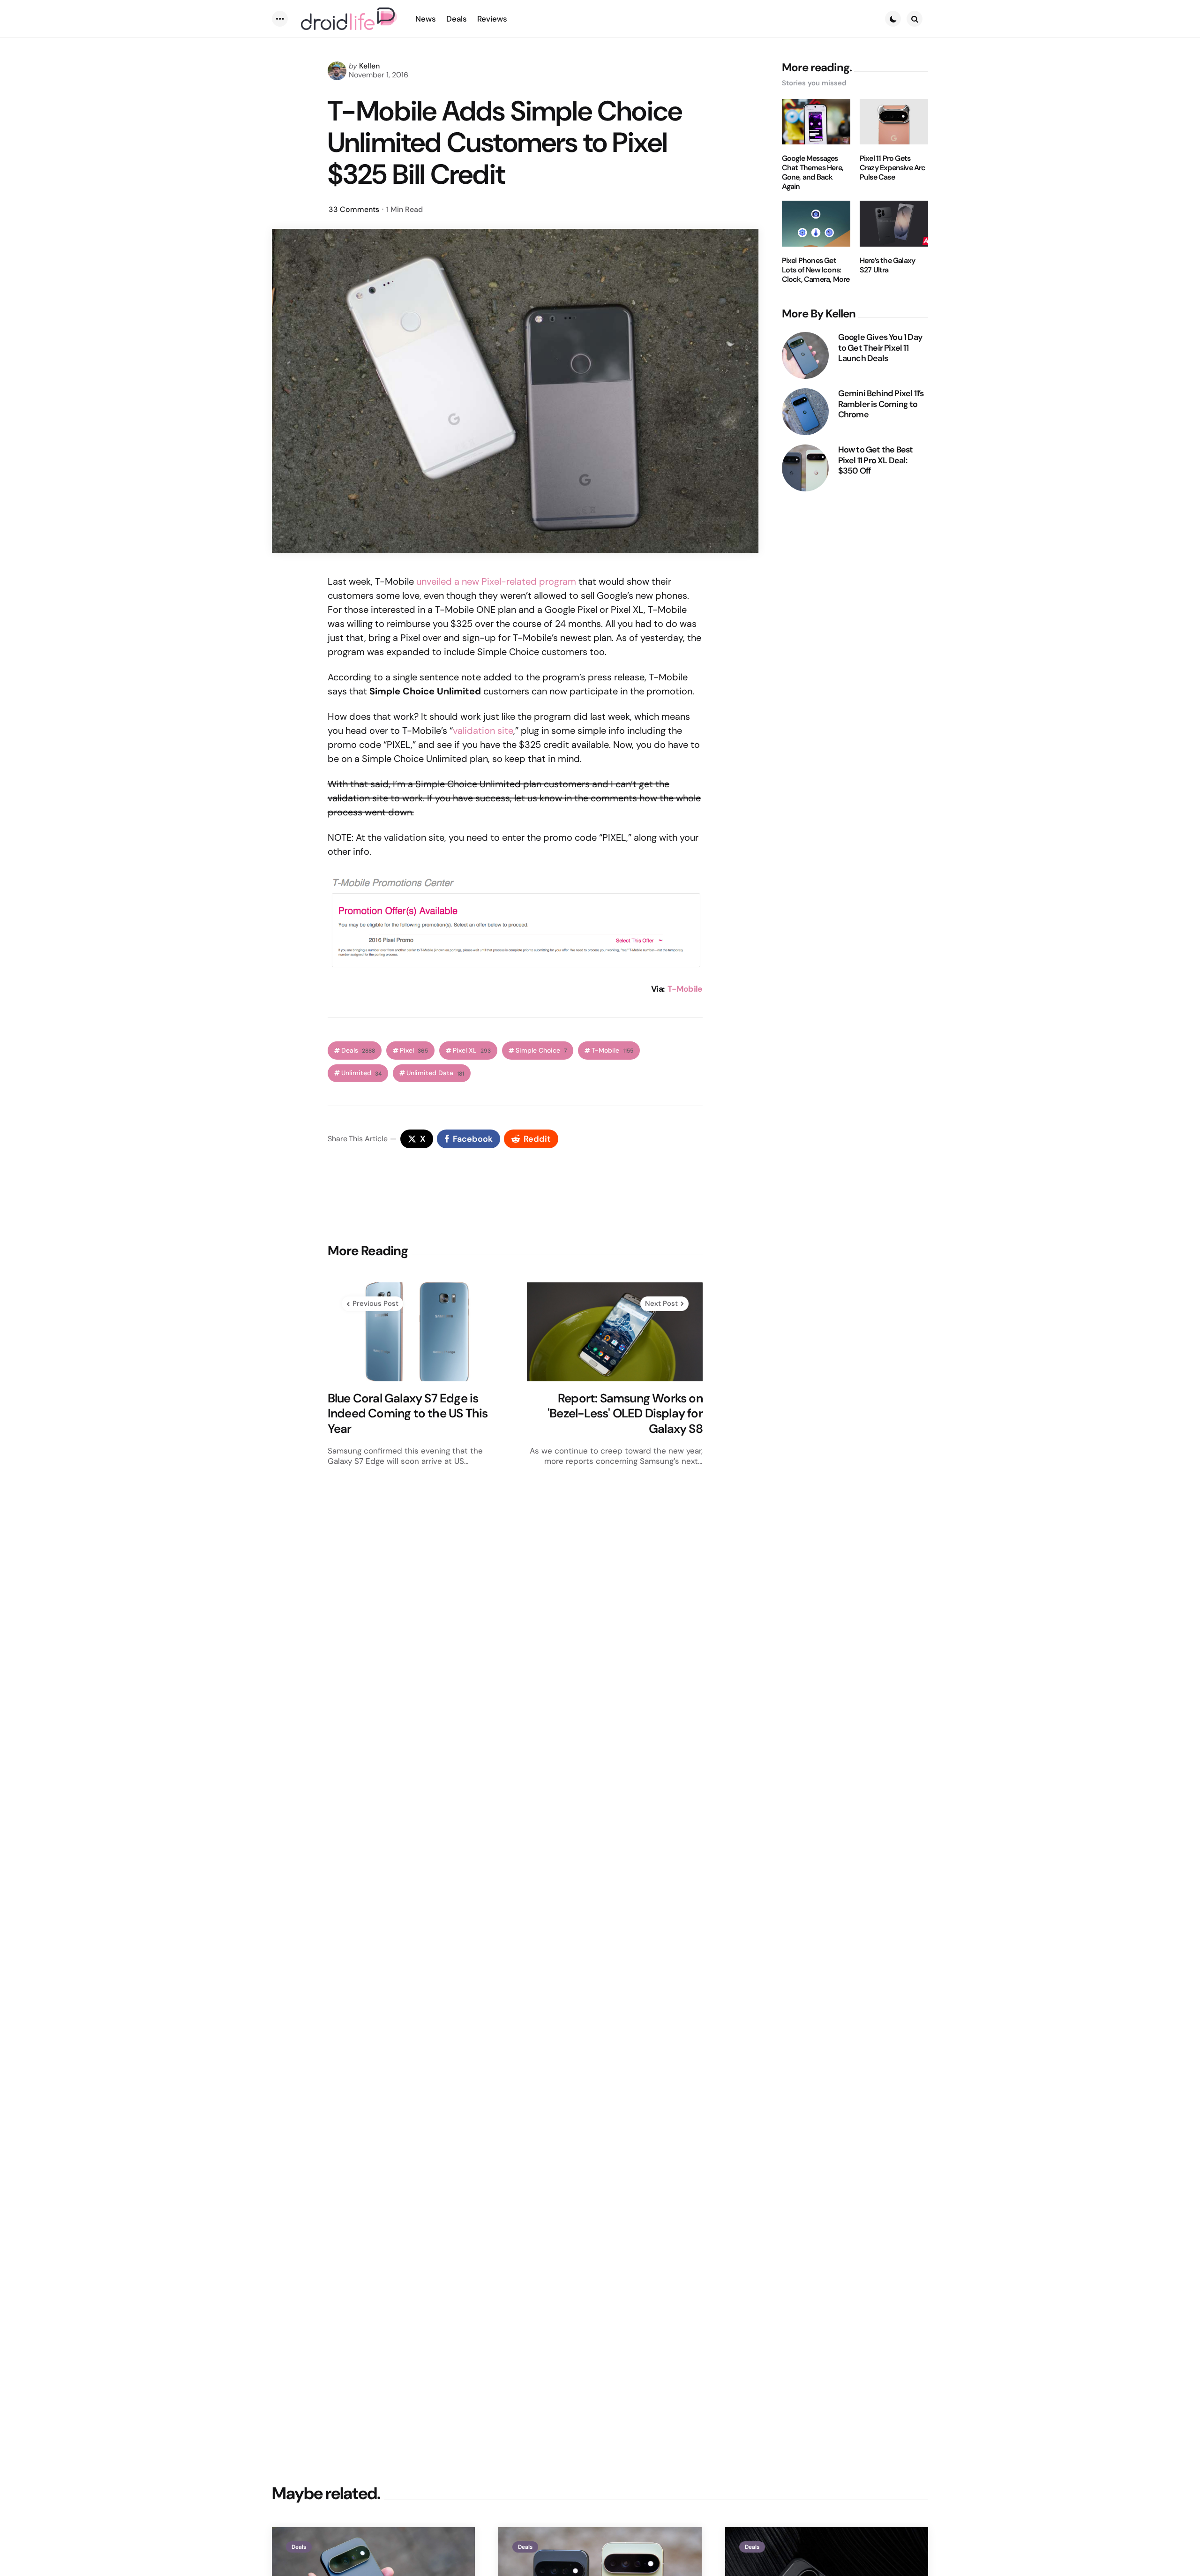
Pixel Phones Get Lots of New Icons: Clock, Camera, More (816, 270)
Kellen (369, 66)
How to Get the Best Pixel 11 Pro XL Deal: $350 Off (876, 460)
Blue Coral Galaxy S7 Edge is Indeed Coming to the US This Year (408, 1414)
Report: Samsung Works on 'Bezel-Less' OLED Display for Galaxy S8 (625, 1414)
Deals (358, 1051)
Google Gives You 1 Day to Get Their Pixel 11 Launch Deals (880, 348)
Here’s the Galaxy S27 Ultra (887, 265)
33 (354, 209)
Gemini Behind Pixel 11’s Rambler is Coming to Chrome (881, 404)
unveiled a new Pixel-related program (496, 581)
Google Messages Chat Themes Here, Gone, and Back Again (813, 173)
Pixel (414, 1051)
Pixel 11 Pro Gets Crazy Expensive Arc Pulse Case (893, 168)
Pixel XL (472, 1051)
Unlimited (361, 1073)
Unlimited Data (435, 1073)
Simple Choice (541, 1051)
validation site (483, 731)
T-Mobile (685, 989)
